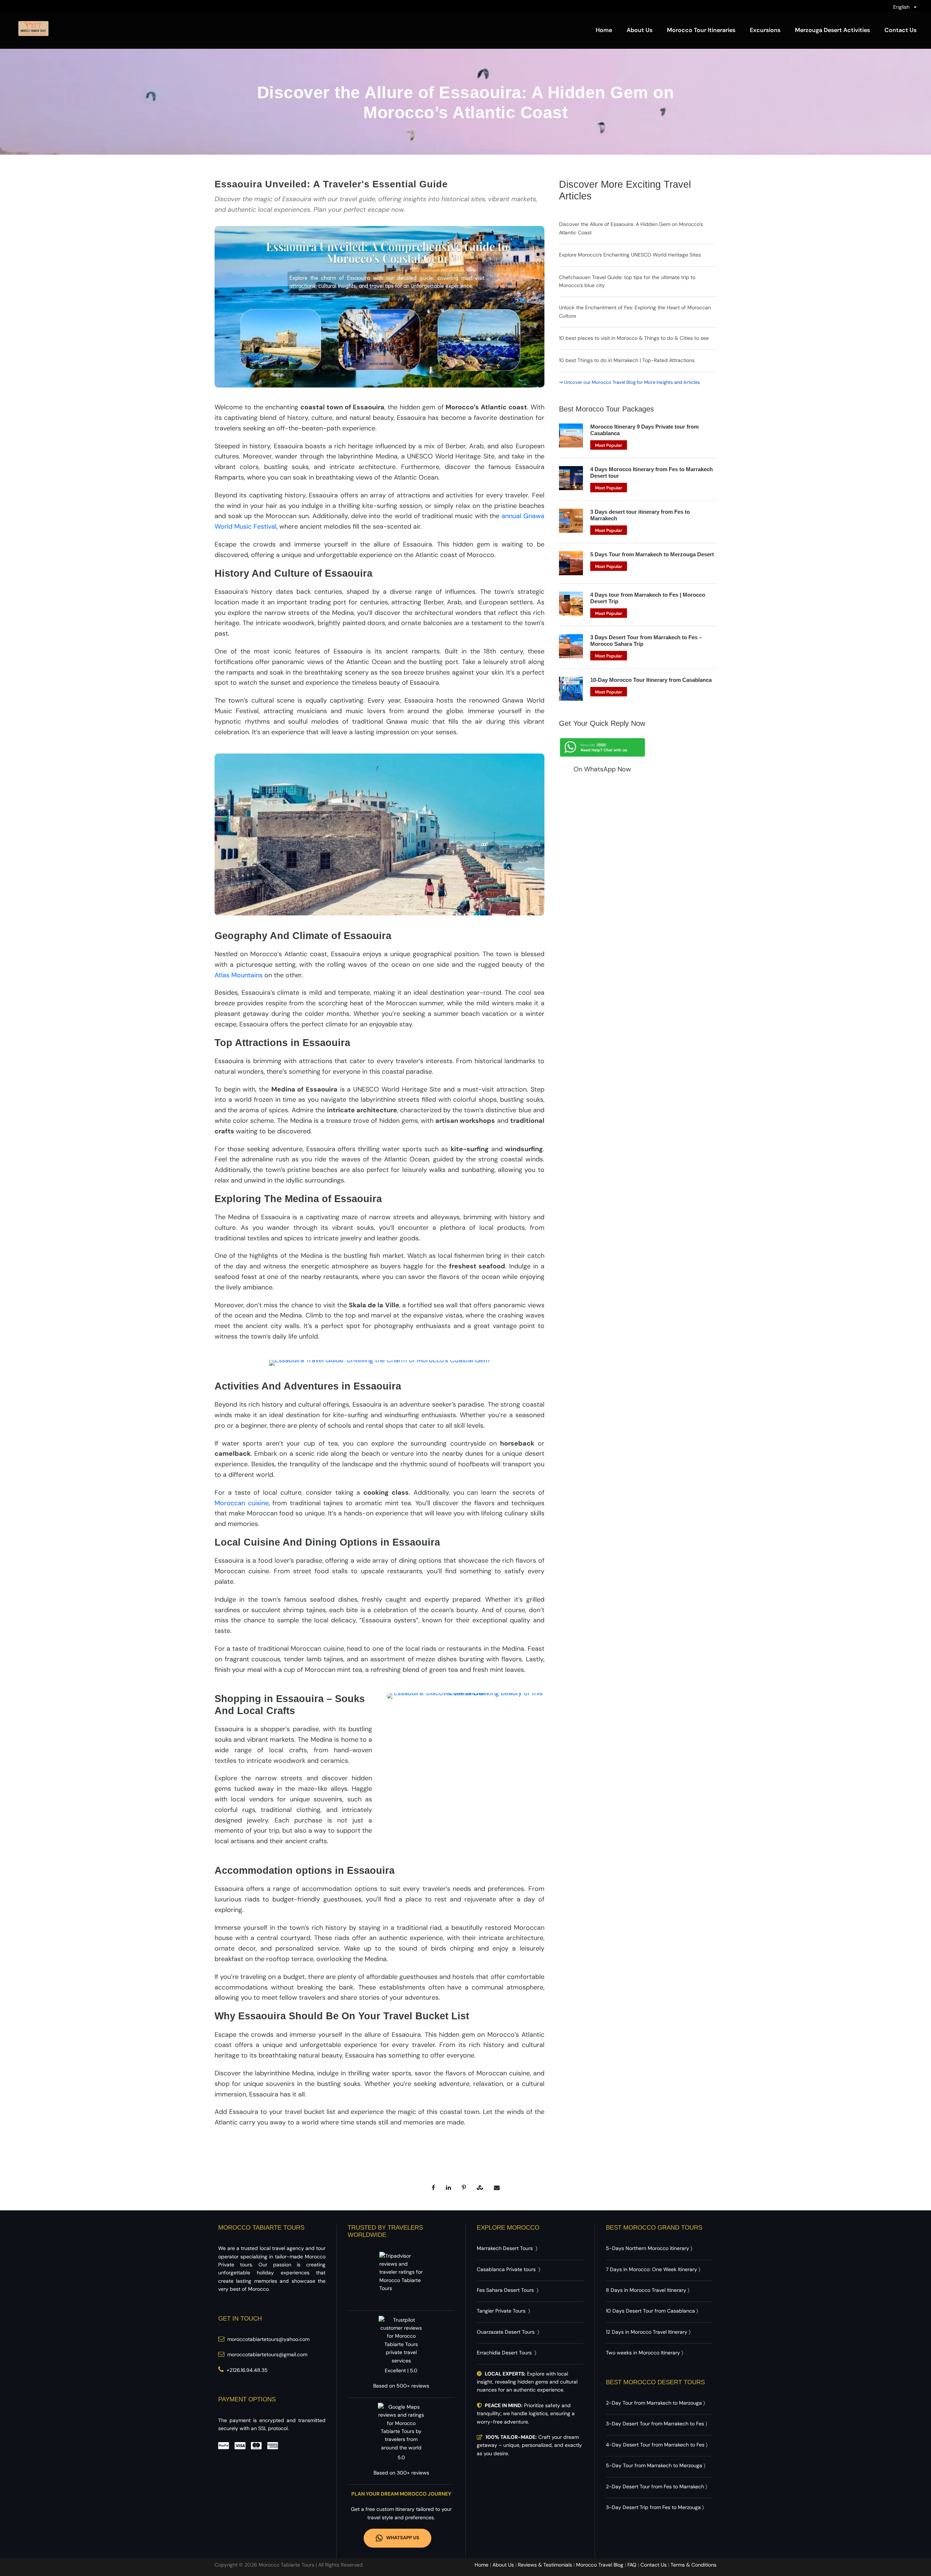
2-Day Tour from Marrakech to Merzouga (654, 2403)
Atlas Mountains (239, 975)
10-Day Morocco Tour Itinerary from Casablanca (651, 680)
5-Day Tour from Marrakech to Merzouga (654, 2465)
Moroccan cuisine (242, 1503)
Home (604, 30)
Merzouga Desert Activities (832, 30)
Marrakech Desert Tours (505, 2248)
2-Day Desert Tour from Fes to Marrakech (655, 2486)
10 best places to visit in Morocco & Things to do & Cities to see (634, 338)
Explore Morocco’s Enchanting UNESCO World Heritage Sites (630, 255)
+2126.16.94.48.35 (247, 2370)
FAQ (632, 2565)
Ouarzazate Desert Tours (506, 2332)
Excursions (765, 30)
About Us (640, 30)
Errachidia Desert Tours (504, 2353)
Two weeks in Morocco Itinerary (643, 2353)
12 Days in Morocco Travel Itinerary (647, 2332)
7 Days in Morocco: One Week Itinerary (652, 2269)
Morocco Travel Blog (600, 2565)
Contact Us (900, 30)
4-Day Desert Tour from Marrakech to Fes (655, 2445)
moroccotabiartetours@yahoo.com (268, 2339)
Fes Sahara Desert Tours (505, 2290)
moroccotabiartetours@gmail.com (267, 2354)
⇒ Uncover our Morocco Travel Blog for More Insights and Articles (630, 382)
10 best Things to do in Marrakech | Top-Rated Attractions (627, 360)
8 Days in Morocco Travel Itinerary (646, 2290)
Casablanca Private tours (506, 2269)
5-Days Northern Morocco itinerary (648, 2248)
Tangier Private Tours (501, 2311)
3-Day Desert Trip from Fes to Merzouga (653, 2507)
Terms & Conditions (694, 2565)
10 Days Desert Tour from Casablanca (650, 2311)
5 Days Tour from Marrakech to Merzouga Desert (652, 554)
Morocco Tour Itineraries (701, 30)
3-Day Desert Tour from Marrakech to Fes (655, 2424)
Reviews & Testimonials (545, 2565)
